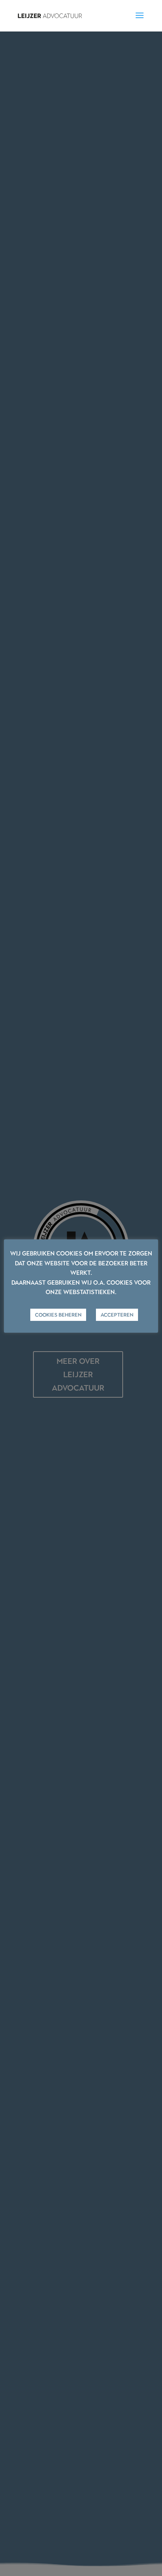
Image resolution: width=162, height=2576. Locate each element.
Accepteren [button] (117, 1315)
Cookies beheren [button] (58, 1315)
